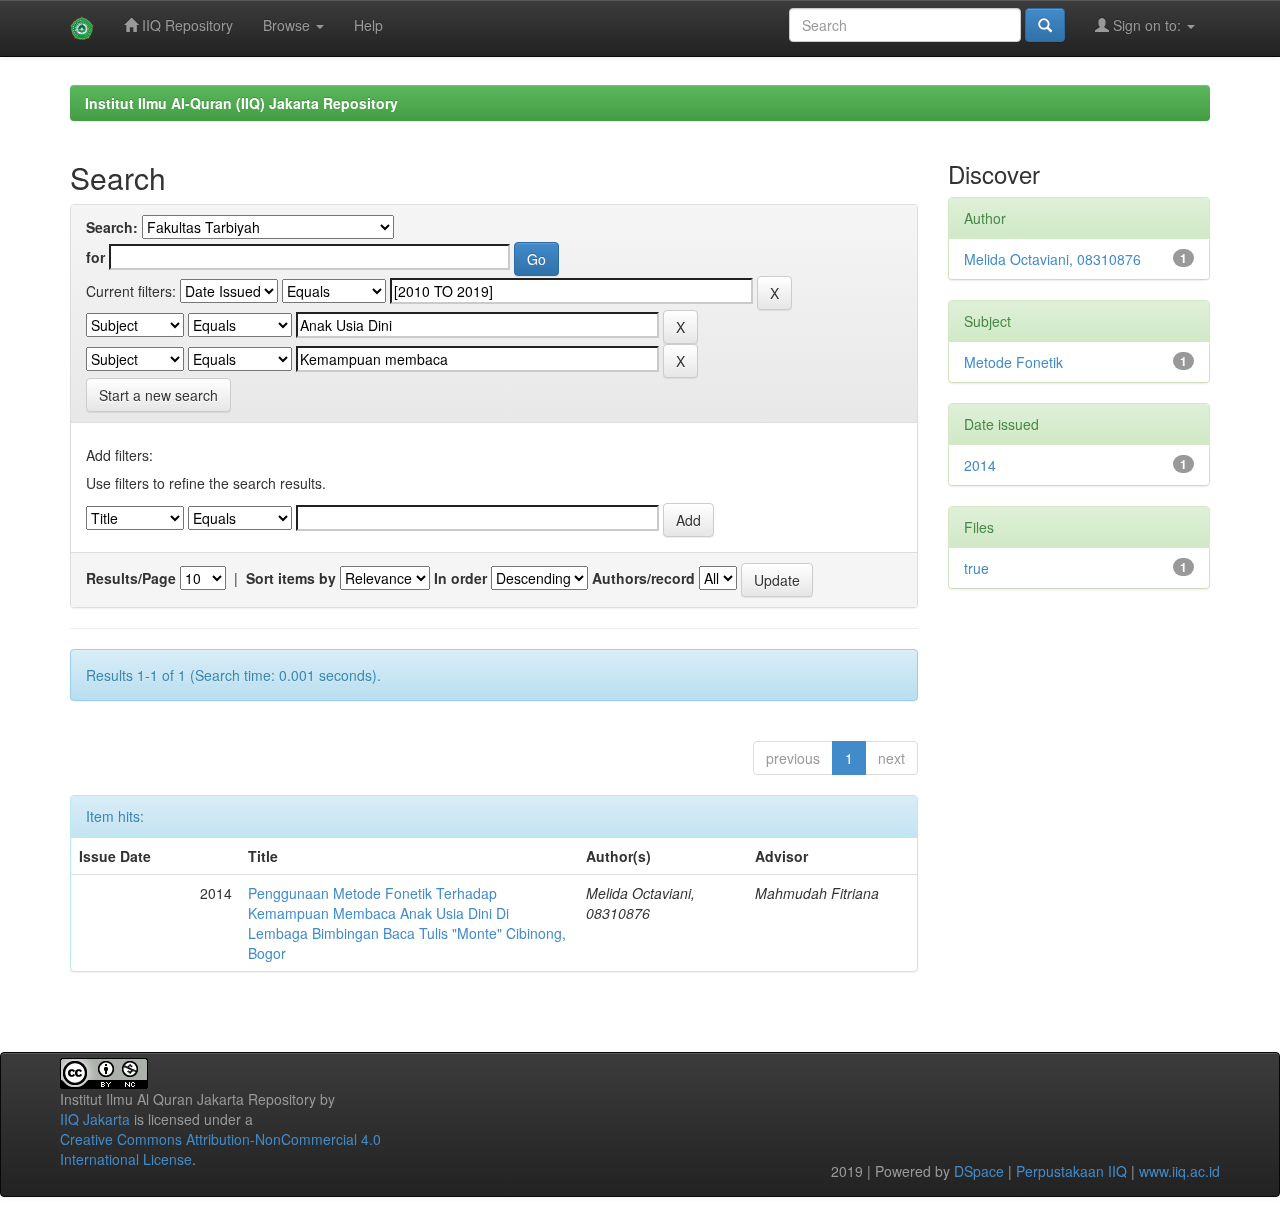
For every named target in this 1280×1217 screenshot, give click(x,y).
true (976, 568)
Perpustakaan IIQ (1071, 1171)
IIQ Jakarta (95, 1119)
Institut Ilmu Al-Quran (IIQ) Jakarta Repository (241, 103)
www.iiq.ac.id (1179, 1171)
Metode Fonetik (1013, 362)
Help (368, 25)
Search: (112, 227)
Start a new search (158, 395)
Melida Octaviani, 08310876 (1052, 259)
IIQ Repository (185, 25)
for (95, 257)
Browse (288, 25)
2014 (980, 465)
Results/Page (131, 578)
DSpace (979, 1171)
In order (460, 578)
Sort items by (291, 578)
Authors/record (643, 578)
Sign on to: (1147, 25)
